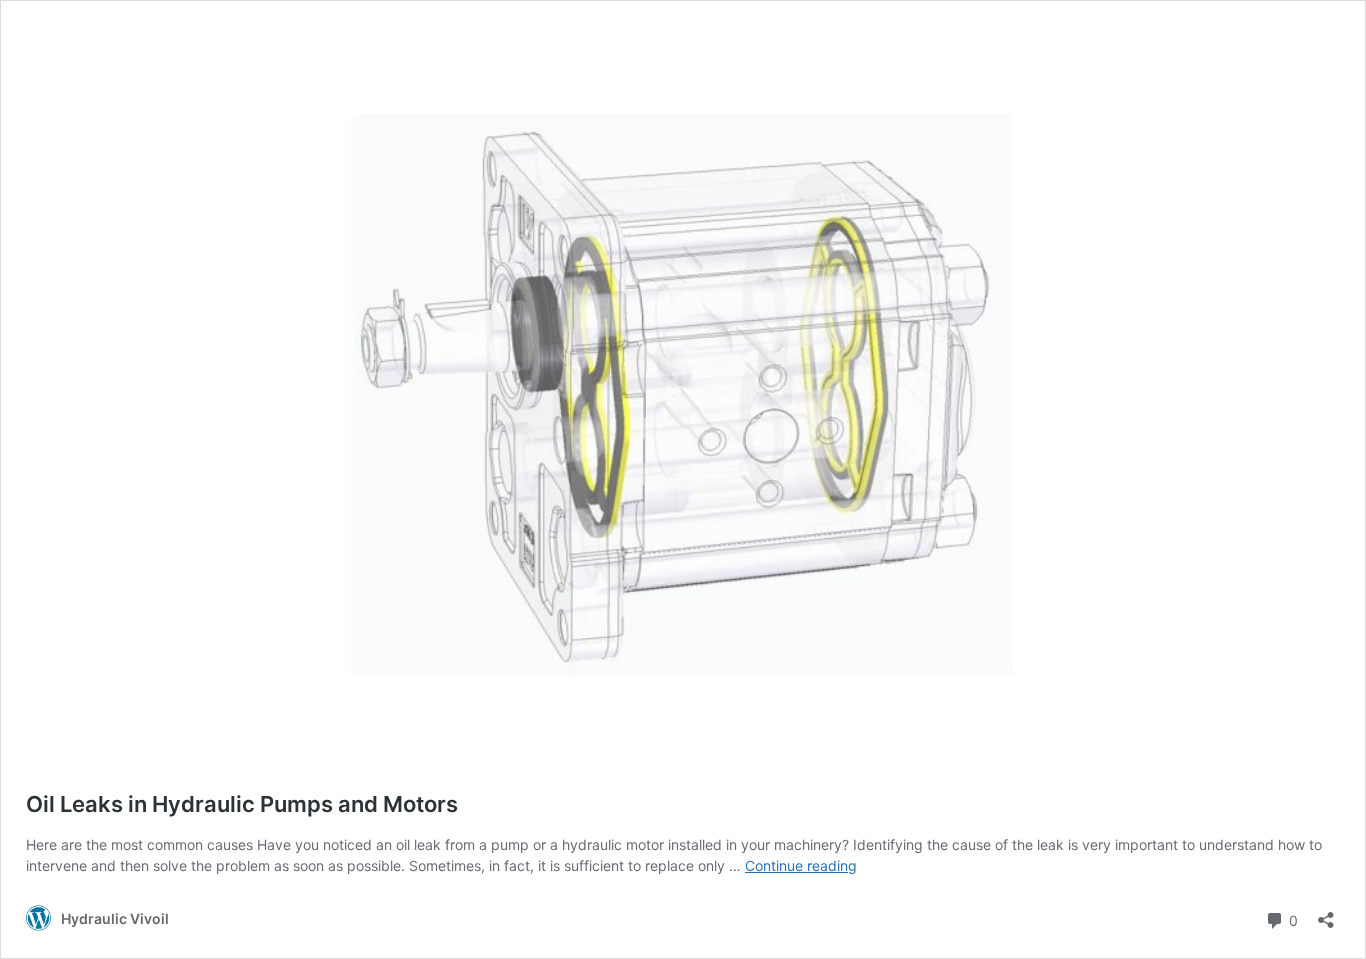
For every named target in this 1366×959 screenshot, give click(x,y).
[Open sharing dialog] (1326, 913)
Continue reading (801, 865)
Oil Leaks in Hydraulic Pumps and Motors (242, 804)
